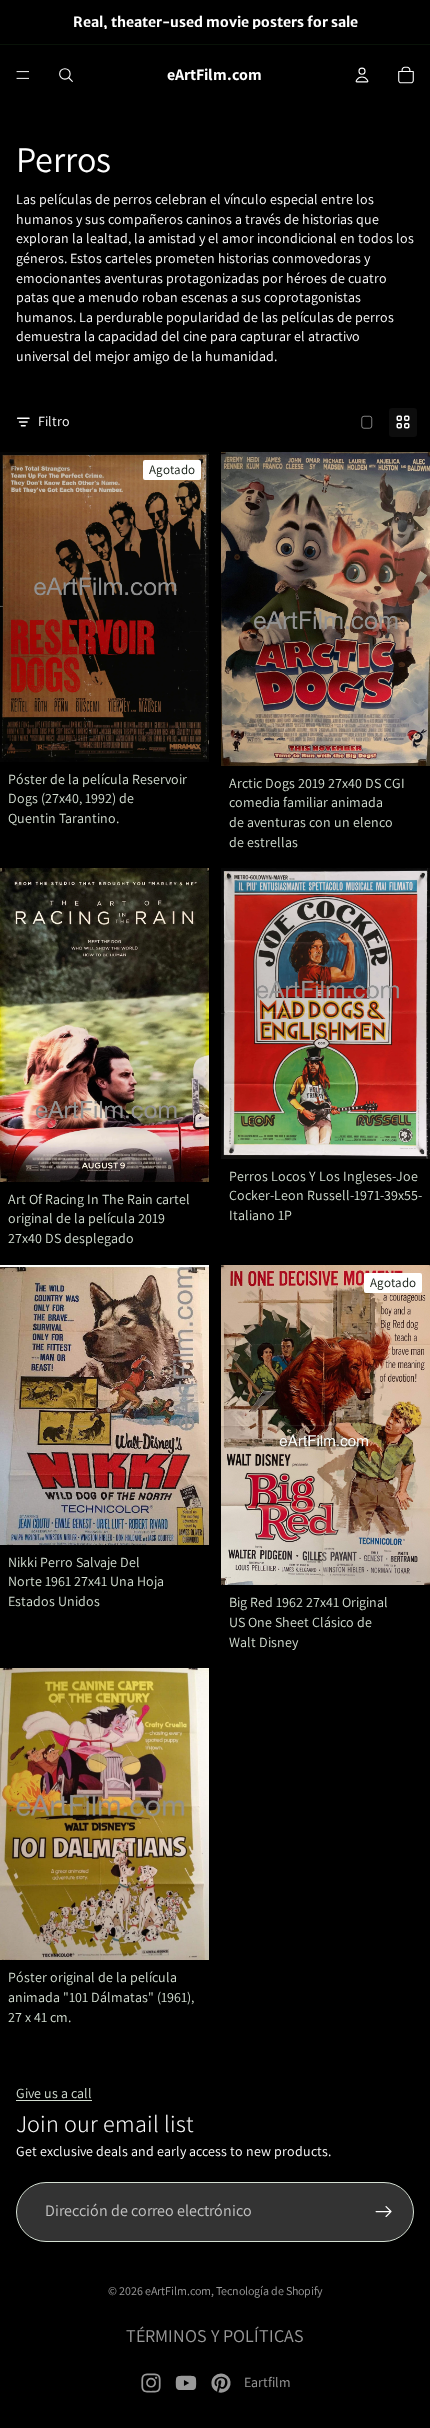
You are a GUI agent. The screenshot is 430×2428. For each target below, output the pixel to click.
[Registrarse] (384, 2212)
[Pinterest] (221, 2383)
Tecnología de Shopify (269, 2290)
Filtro (54, 421)
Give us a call (54, 2093)
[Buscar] (66, 75)
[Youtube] (186, 2383)
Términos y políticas (215, 2335)
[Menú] (23, 75)
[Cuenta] (362, 75)
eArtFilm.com (178, 2290)
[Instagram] (151, 2383)
